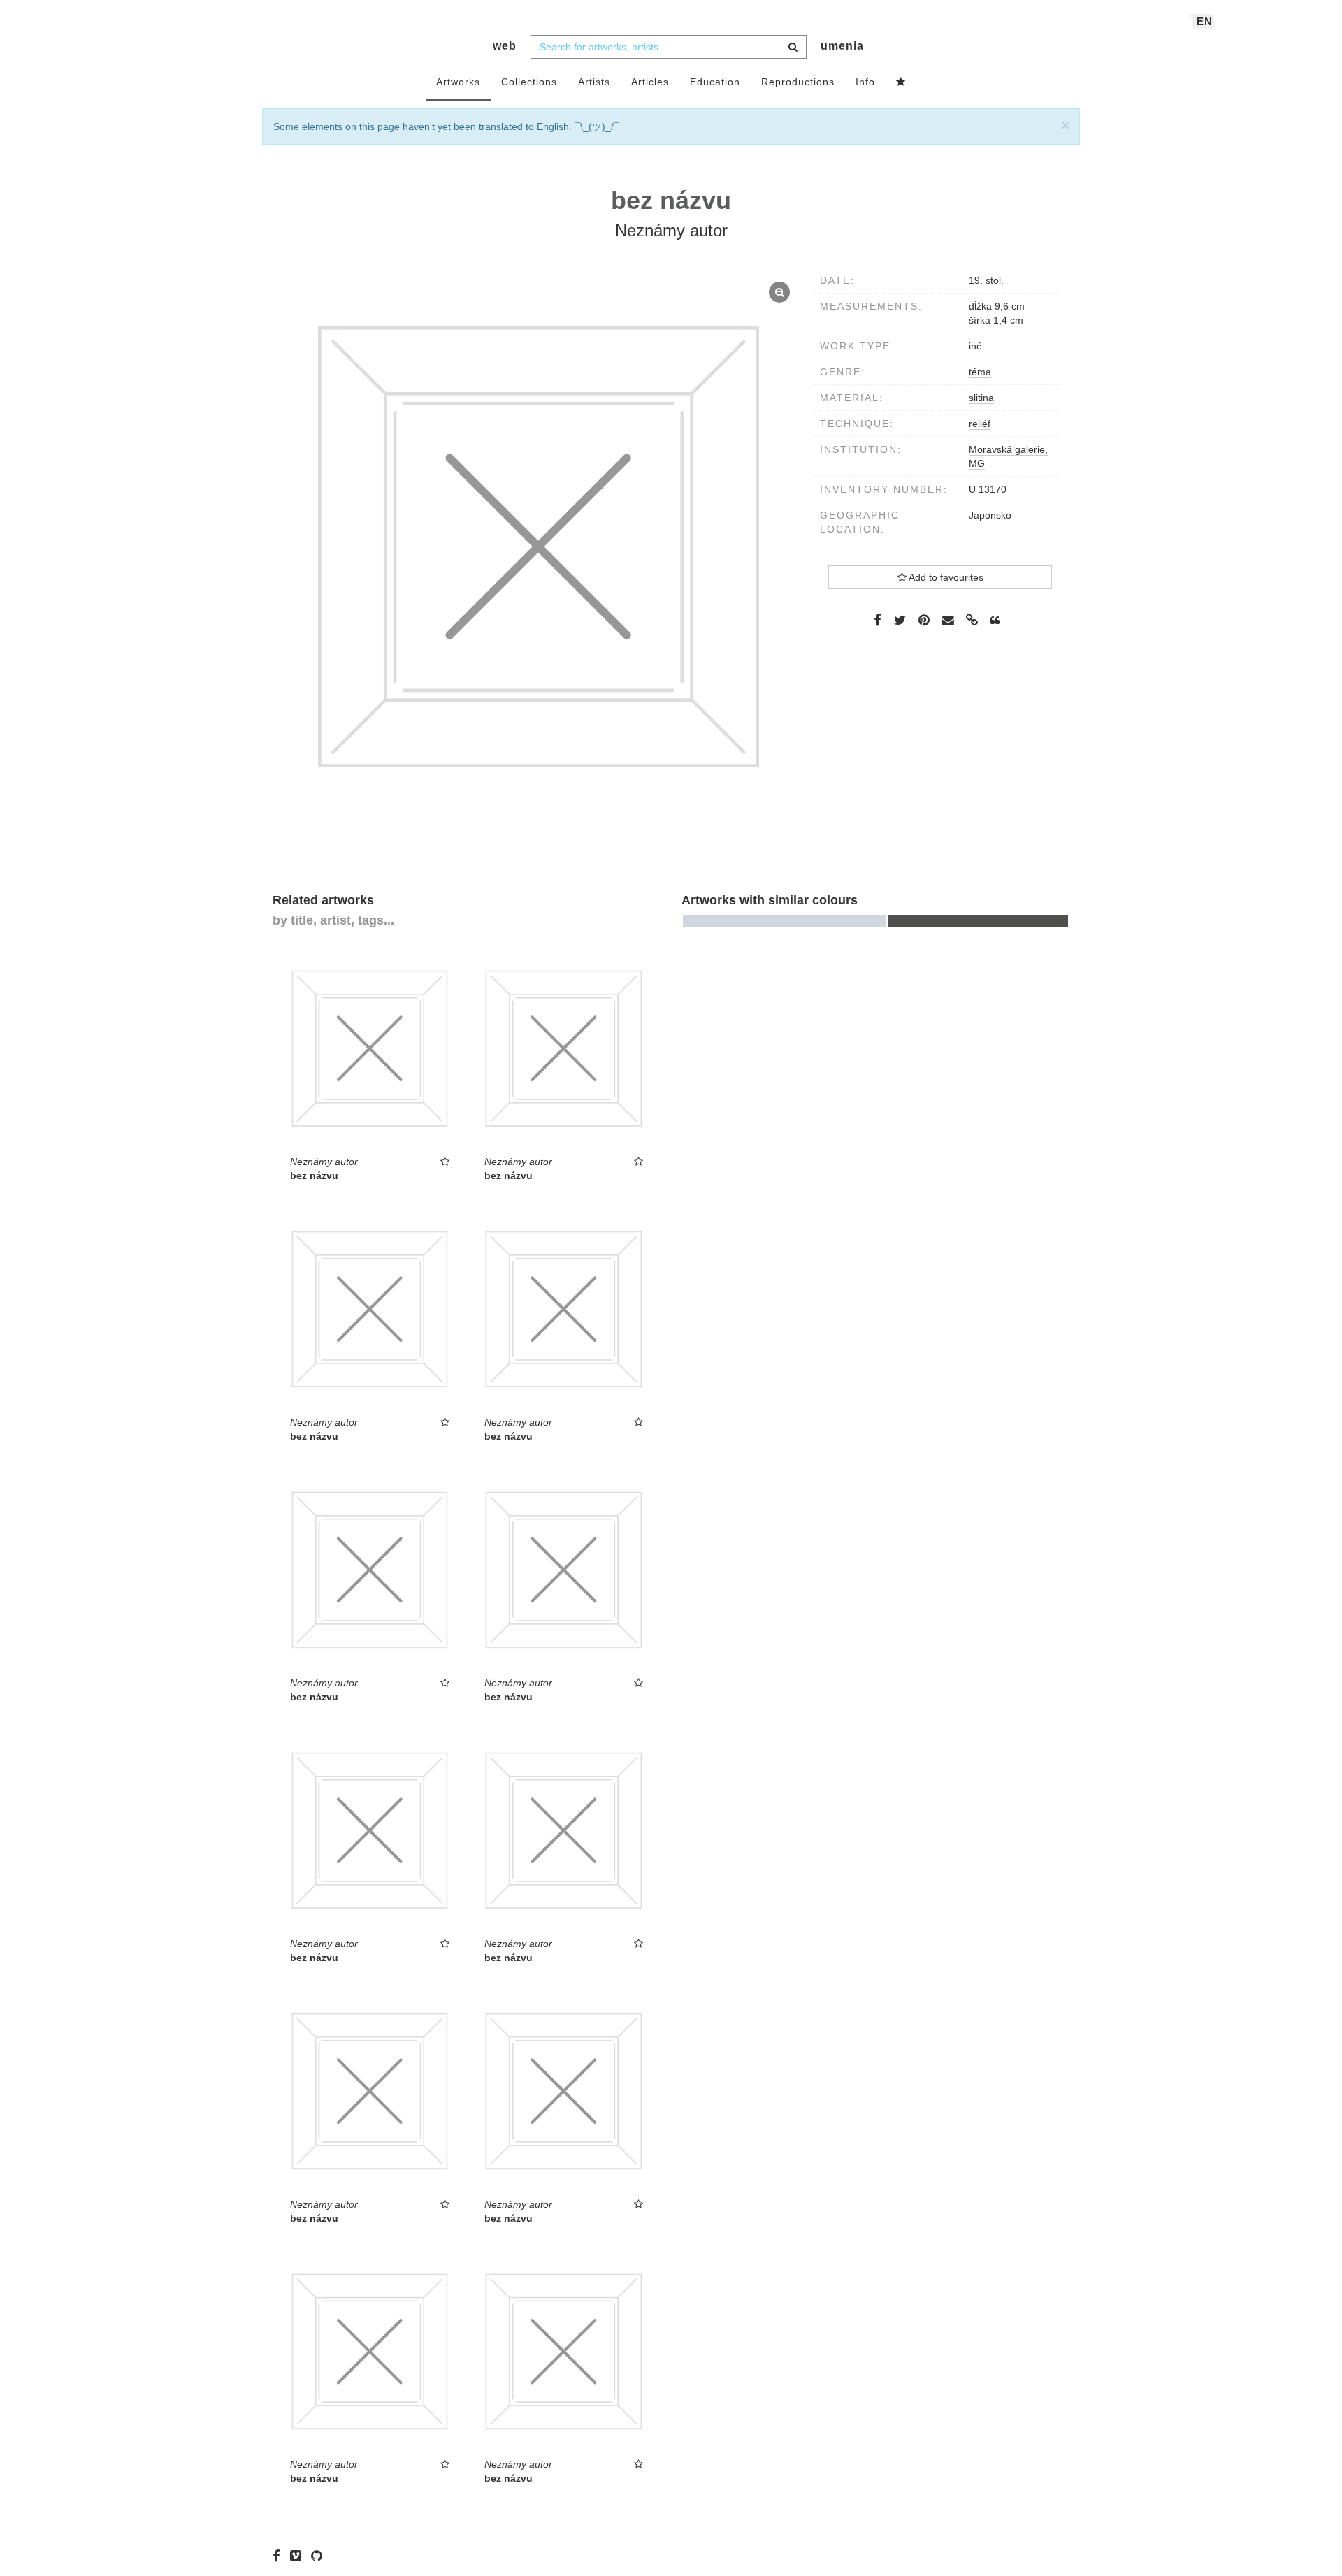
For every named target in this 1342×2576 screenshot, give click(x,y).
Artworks (458, 82)
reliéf (980, 424)
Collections (529, 82)
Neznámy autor (671, 230)
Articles (650, 82)
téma (980, 372)
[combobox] (669, 47)
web (505, 46)
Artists (594, 82)
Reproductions (798, 82)
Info (865, 82)
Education (715, 82)
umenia (842, 46)
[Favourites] (901, 82)
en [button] (1205, 21)
